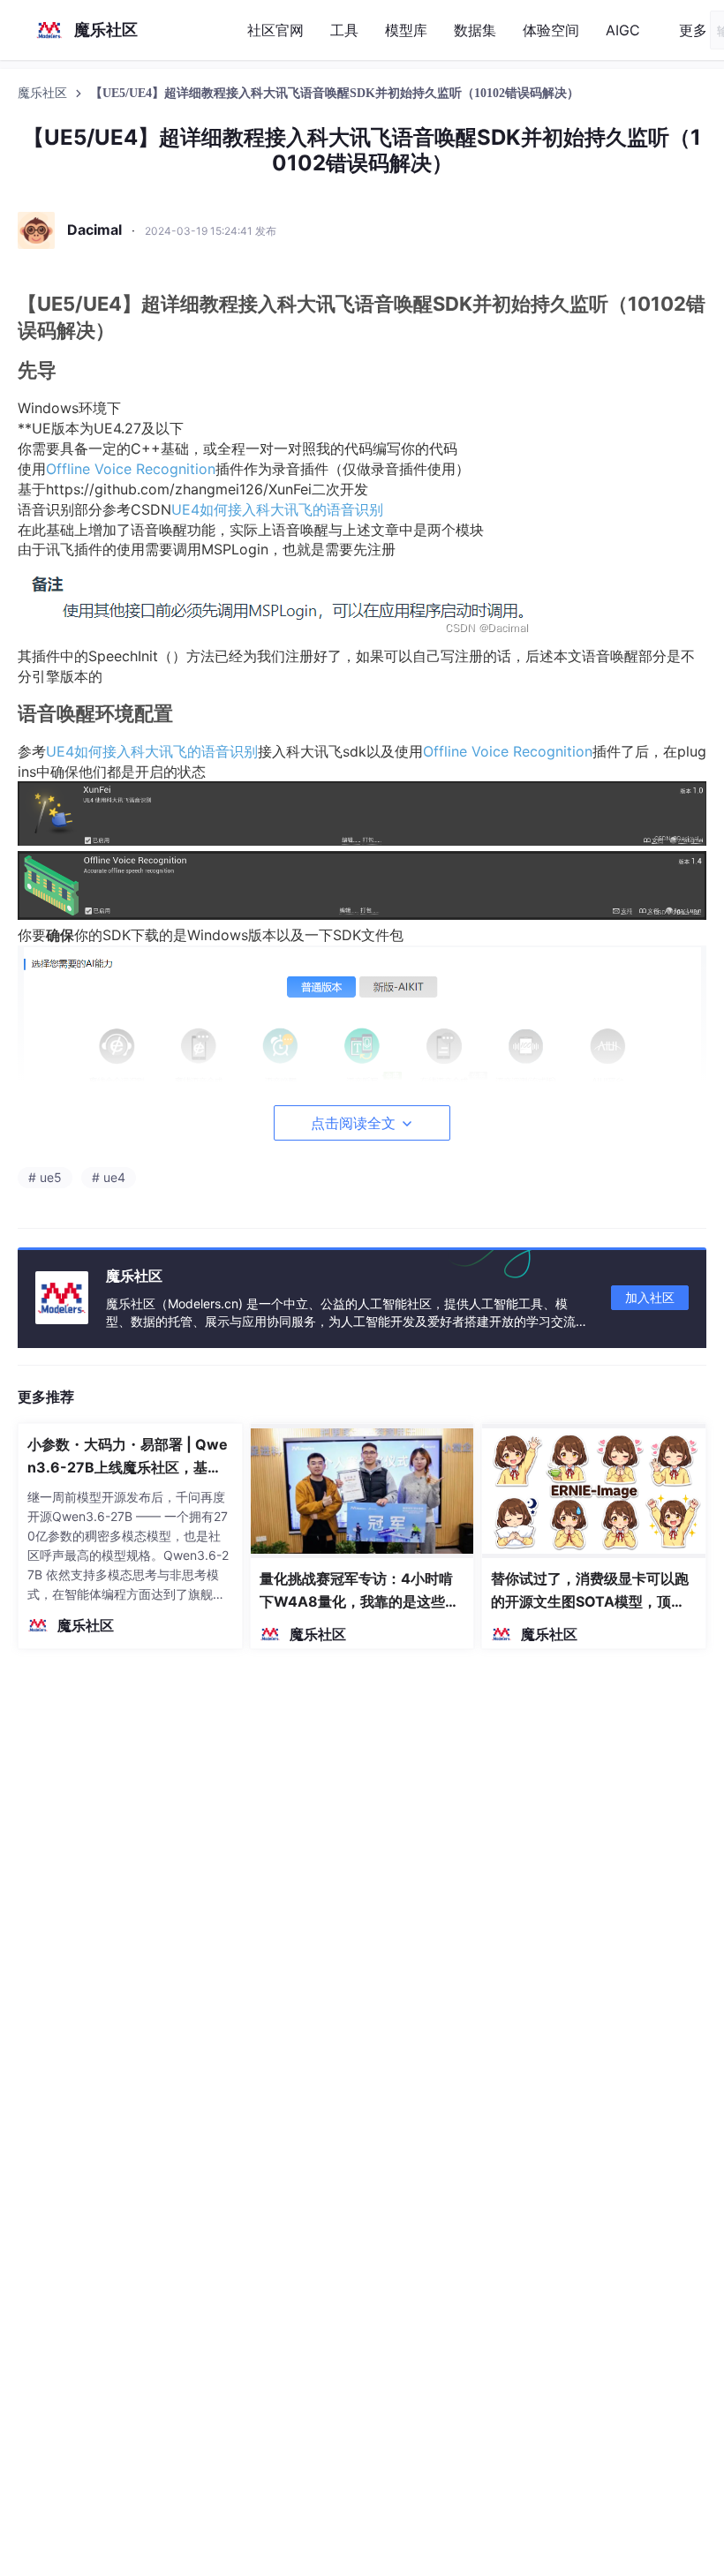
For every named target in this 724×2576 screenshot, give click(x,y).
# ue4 (109, 1177)
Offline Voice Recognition (131, 469)
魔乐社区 (44, 93)
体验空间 (551, 30)
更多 (693, 30)
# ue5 (45, 1177)
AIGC (623, 30)
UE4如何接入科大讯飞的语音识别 (277, 509)
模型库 (406, 30)
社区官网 (275, 30)
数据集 (475, 30)
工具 (344, 30)
